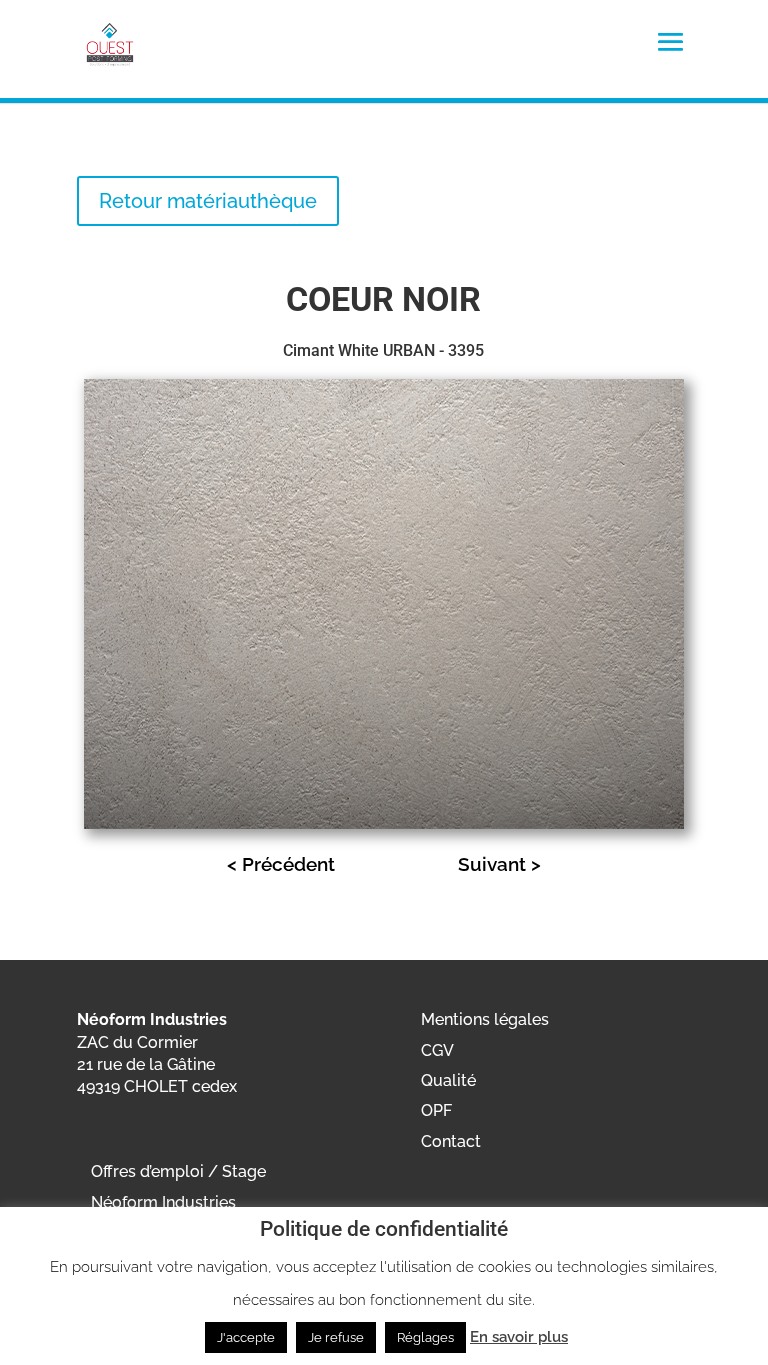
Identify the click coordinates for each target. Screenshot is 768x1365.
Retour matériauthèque (208, 201)
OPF (436, 1110)
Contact (451, 1141)
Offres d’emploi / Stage (178, 1171)
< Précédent (281, 864)
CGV (437, 1050)
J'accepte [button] (246, 1337)
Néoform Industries (163, 1202)
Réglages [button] (425, 1337)
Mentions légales (485, 1019)
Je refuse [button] (336, 1337)
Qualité (448, 1080)
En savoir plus (519, 1337)
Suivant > (499, 864)
